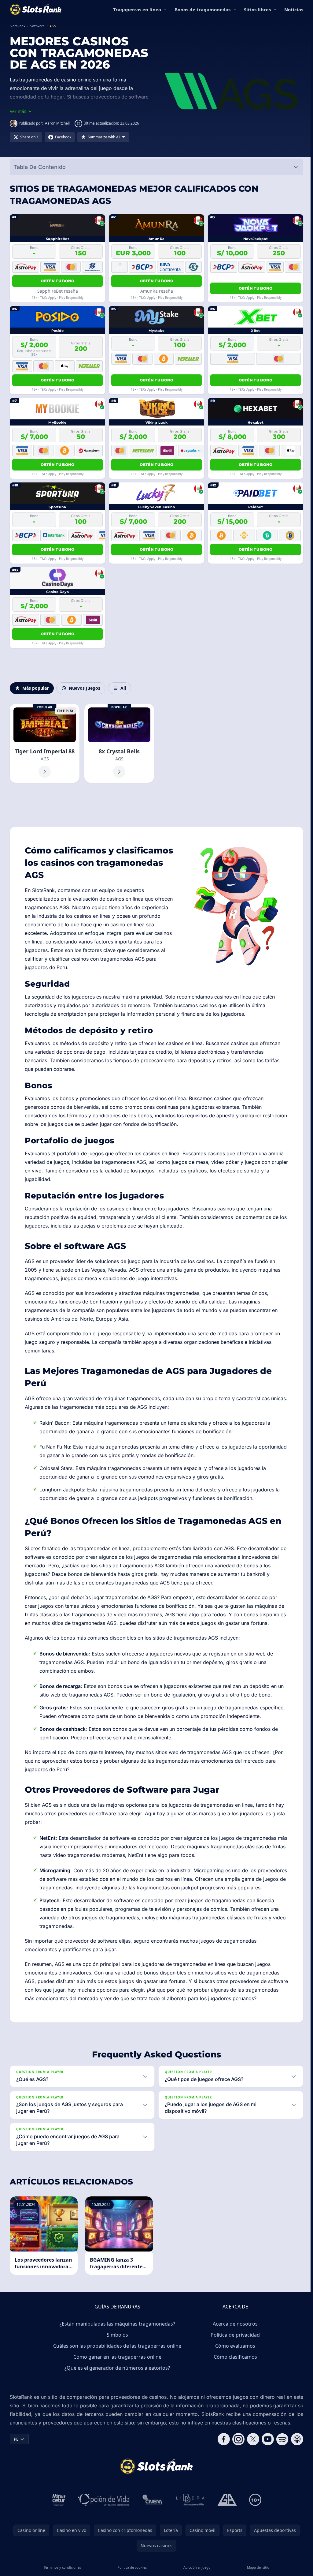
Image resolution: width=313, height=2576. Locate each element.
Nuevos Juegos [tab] (85, 688)
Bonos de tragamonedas (203, 9)
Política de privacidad (234, 2370)
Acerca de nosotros (234, 2359)
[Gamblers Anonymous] (226, 2535)
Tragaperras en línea (137, 9)
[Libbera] (189, 2535)
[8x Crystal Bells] (119, 743)
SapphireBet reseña (58, 291)
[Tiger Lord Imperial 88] (45, 743)
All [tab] (123, 688)
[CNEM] (152, 2535)
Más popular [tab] (35, 688)
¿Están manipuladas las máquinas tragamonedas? (116, 2359)
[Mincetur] (58, 2535)
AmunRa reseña (157, 291)
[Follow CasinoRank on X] (251, 2474)
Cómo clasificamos (234, 2392)
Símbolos (116, 2370)
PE (16, 2474)
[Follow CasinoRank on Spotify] (280, 2474)
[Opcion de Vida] (103, 2535)
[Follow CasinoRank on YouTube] (265, 2474)
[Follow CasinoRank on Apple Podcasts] (295, 2474)
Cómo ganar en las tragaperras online (116, 2392)
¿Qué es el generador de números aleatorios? (116, 2403)
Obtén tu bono (58, 281)
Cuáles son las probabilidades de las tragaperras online (116, 2381)
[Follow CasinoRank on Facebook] (221, 2474)
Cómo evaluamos (234, 2381)
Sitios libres (257, 9)
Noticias (294, 9)
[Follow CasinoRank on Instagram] (236, 2474)
